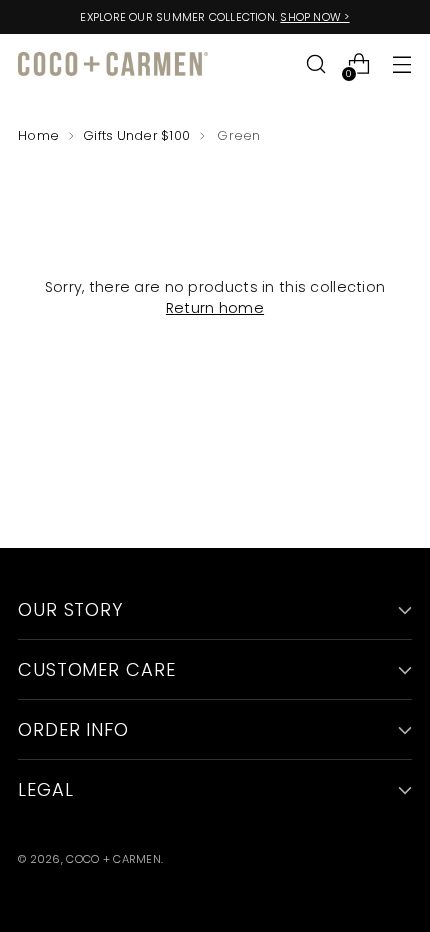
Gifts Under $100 (136, 135)
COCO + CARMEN (113, 859)
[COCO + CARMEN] (113, 64)
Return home (215, 308)
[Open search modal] (315, 64)
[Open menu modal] (401, 64)
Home (38, 135)
